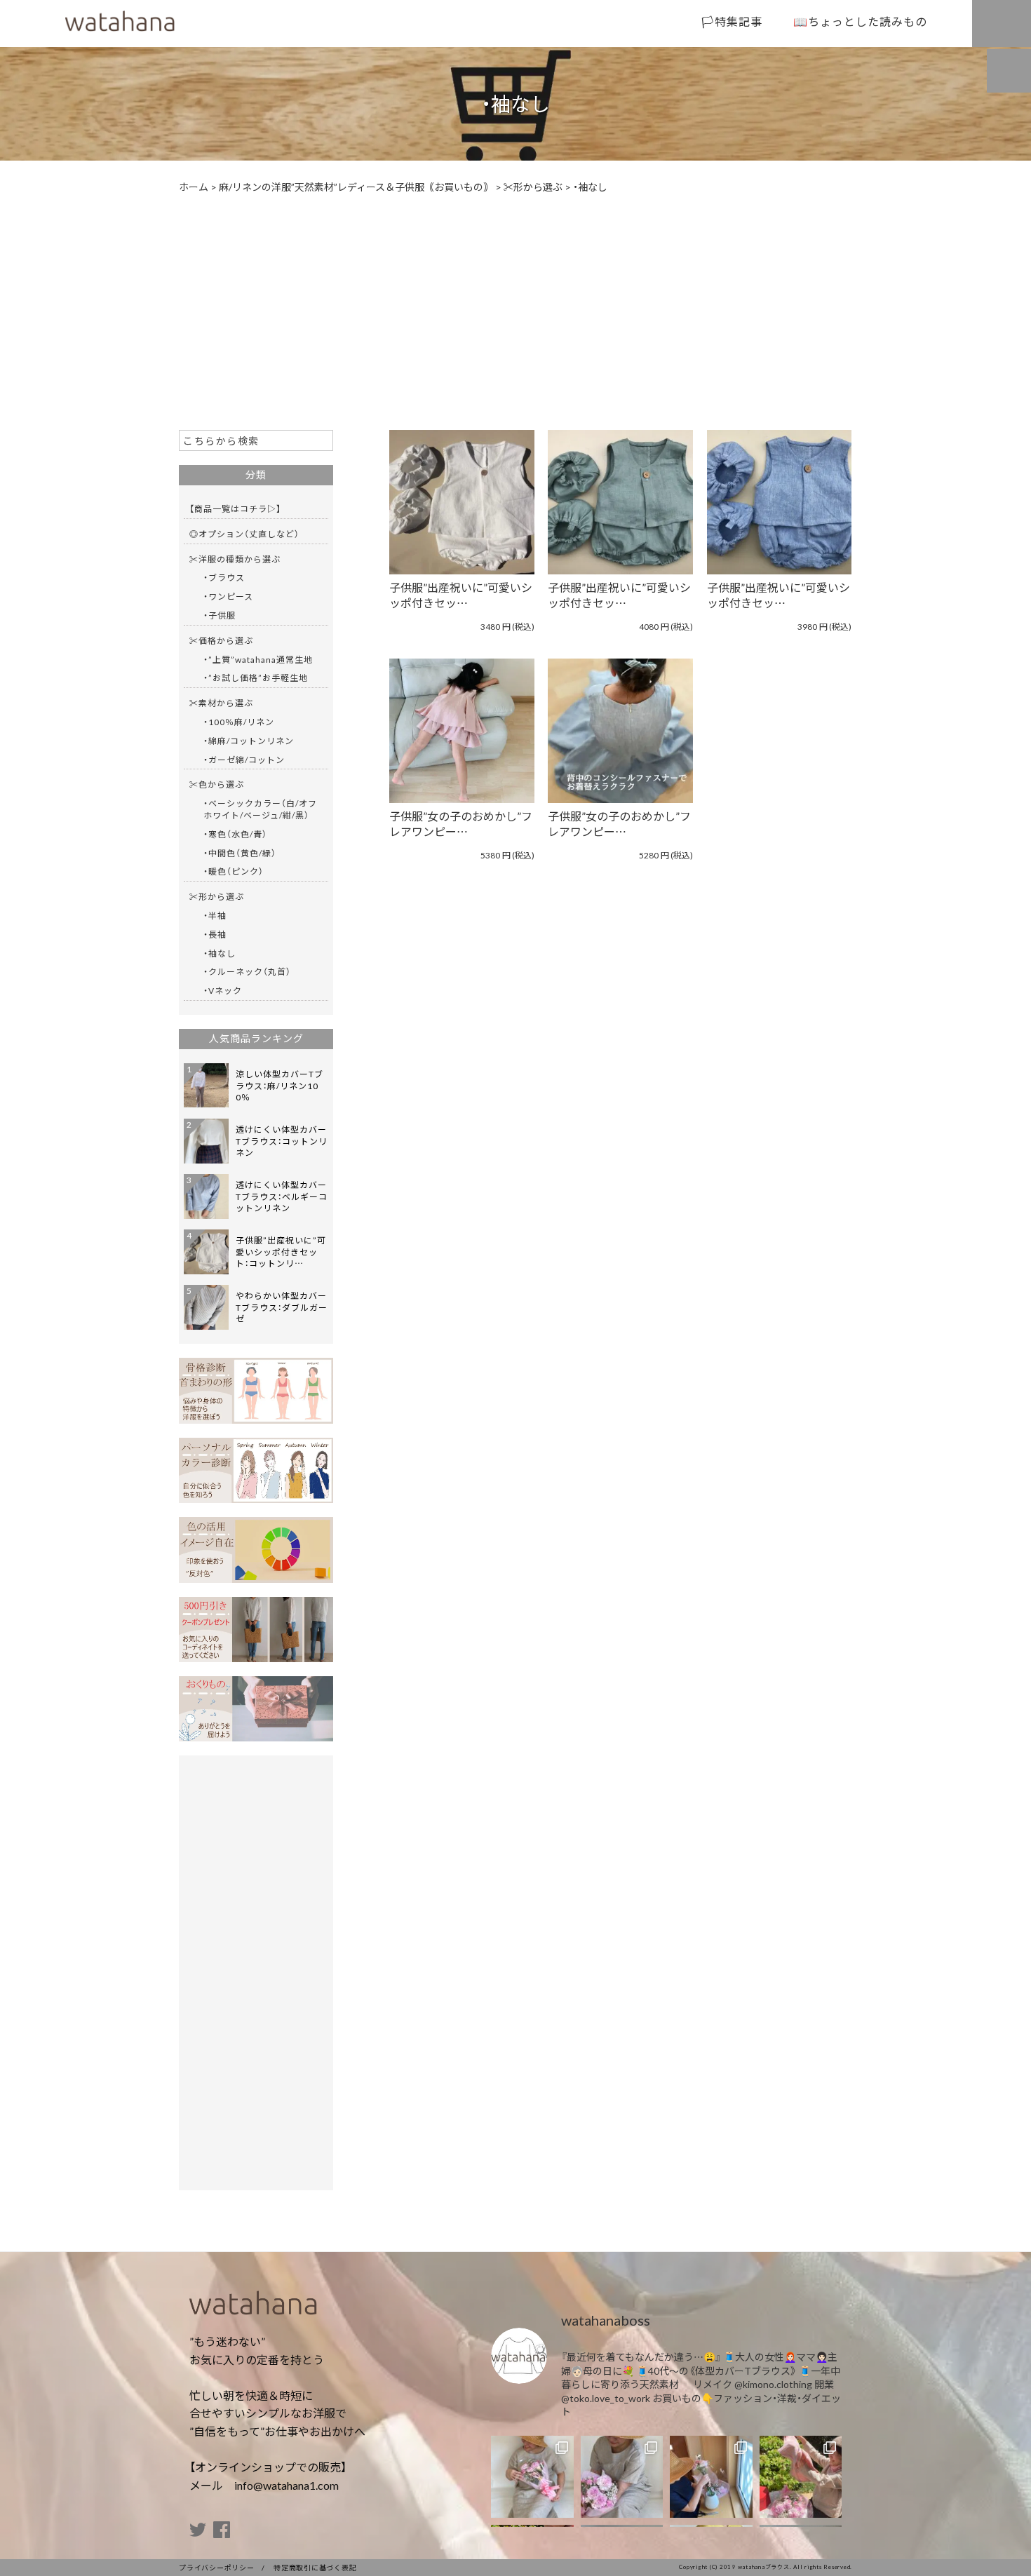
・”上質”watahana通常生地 (258, 659)
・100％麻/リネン (239, 722)
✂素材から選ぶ (221, 703)
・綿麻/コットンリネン (249, 741)
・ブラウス (224, 577)
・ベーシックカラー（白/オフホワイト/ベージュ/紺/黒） (260, 809)
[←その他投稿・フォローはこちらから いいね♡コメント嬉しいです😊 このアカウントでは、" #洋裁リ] (532, 2477)
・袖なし (220, 953)
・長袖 (215, 934)
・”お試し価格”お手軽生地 (256, 677)
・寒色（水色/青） (235, 834)
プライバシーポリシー (217, 2567)
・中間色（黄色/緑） (240, 853)
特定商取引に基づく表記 (315, 2567)
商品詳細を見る (454, 502)
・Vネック (223, 990)
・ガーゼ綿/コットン (244, 760)
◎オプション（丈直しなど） (244, 534)
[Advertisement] (515, 311)
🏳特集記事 (732, 21)
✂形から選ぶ (217, 896)
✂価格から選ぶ (221, 640)
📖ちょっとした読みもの (860, 21)
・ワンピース (228, 596)
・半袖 (215, 915)
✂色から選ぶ (217, 784)
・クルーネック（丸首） (247, 971)
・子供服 (220, 615)
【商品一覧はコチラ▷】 (235, 508)
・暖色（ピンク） (234, 871)
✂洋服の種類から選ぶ (235, 559)
